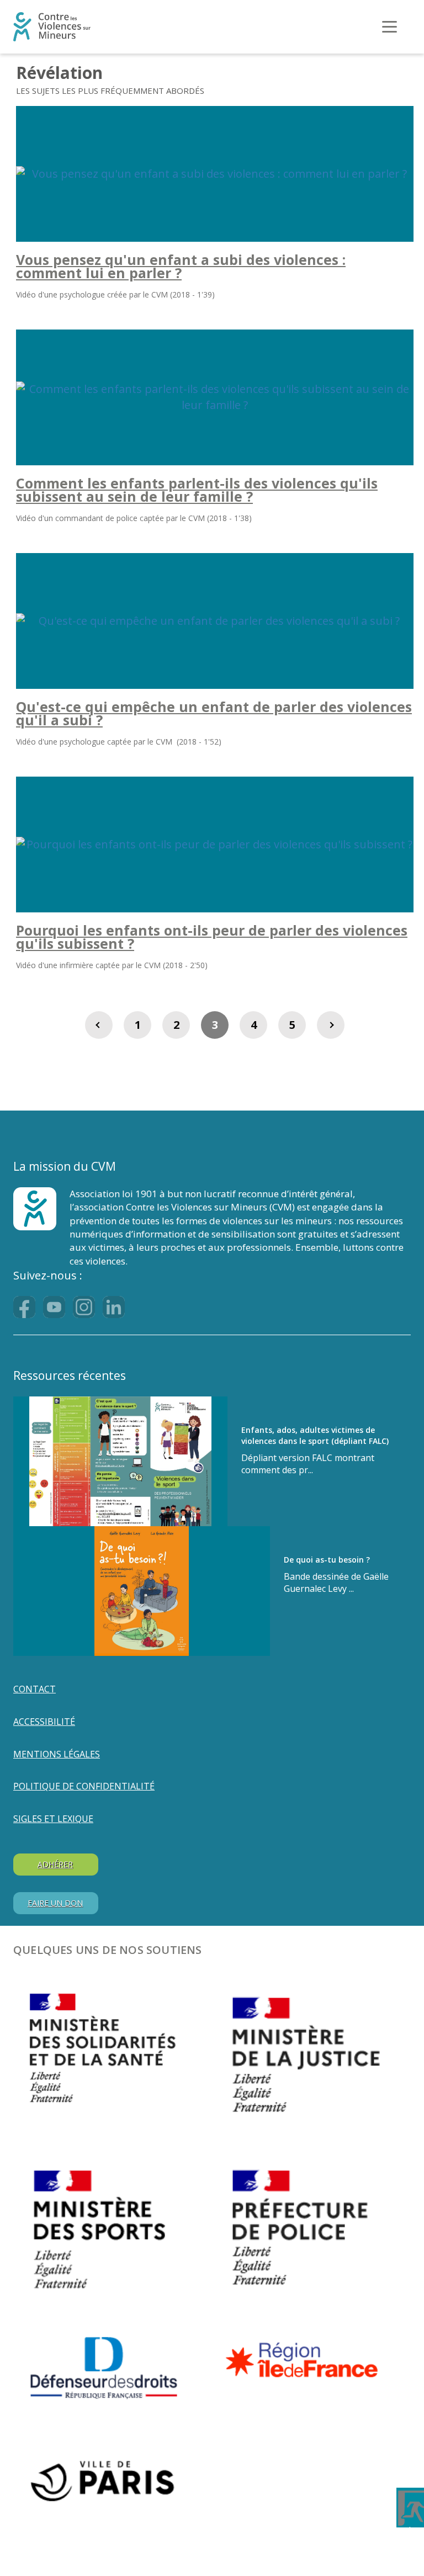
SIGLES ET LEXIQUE (53, 1819)
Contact (35, 1689)
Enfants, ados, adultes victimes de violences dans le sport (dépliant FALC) (315, 1435)
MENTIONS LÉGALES (57, 1754)
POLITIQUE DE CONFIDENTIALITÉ (84, 1786)
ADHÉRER (55, 1864)
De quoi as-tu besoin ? (327, 1560)
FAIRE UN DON (55, 1903)
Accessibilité (44, 1722)
